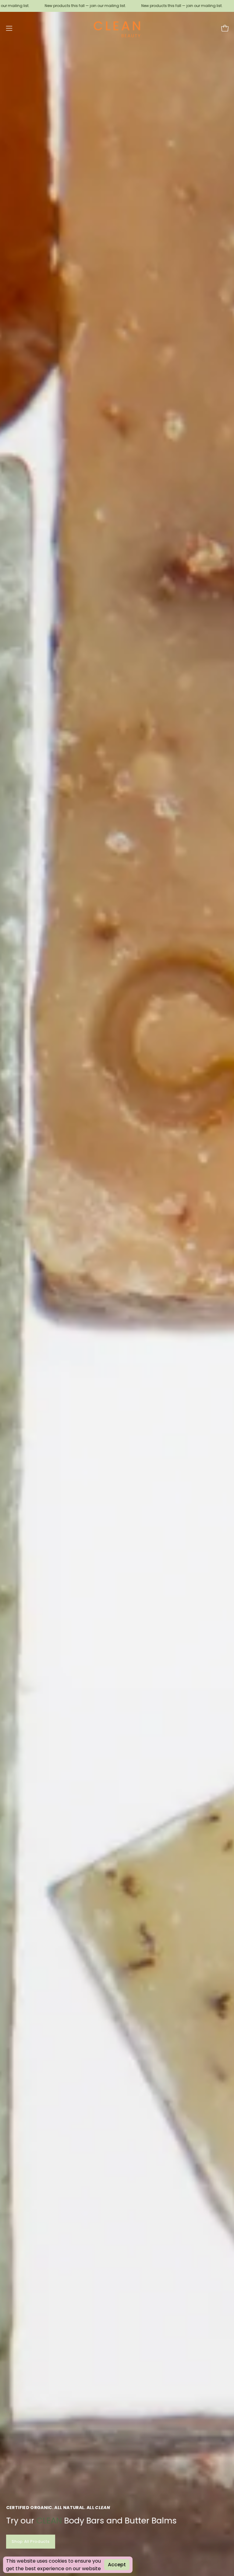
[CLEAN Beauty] (117, 28)
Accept (117, 2565)
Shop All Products (31, 2541)
